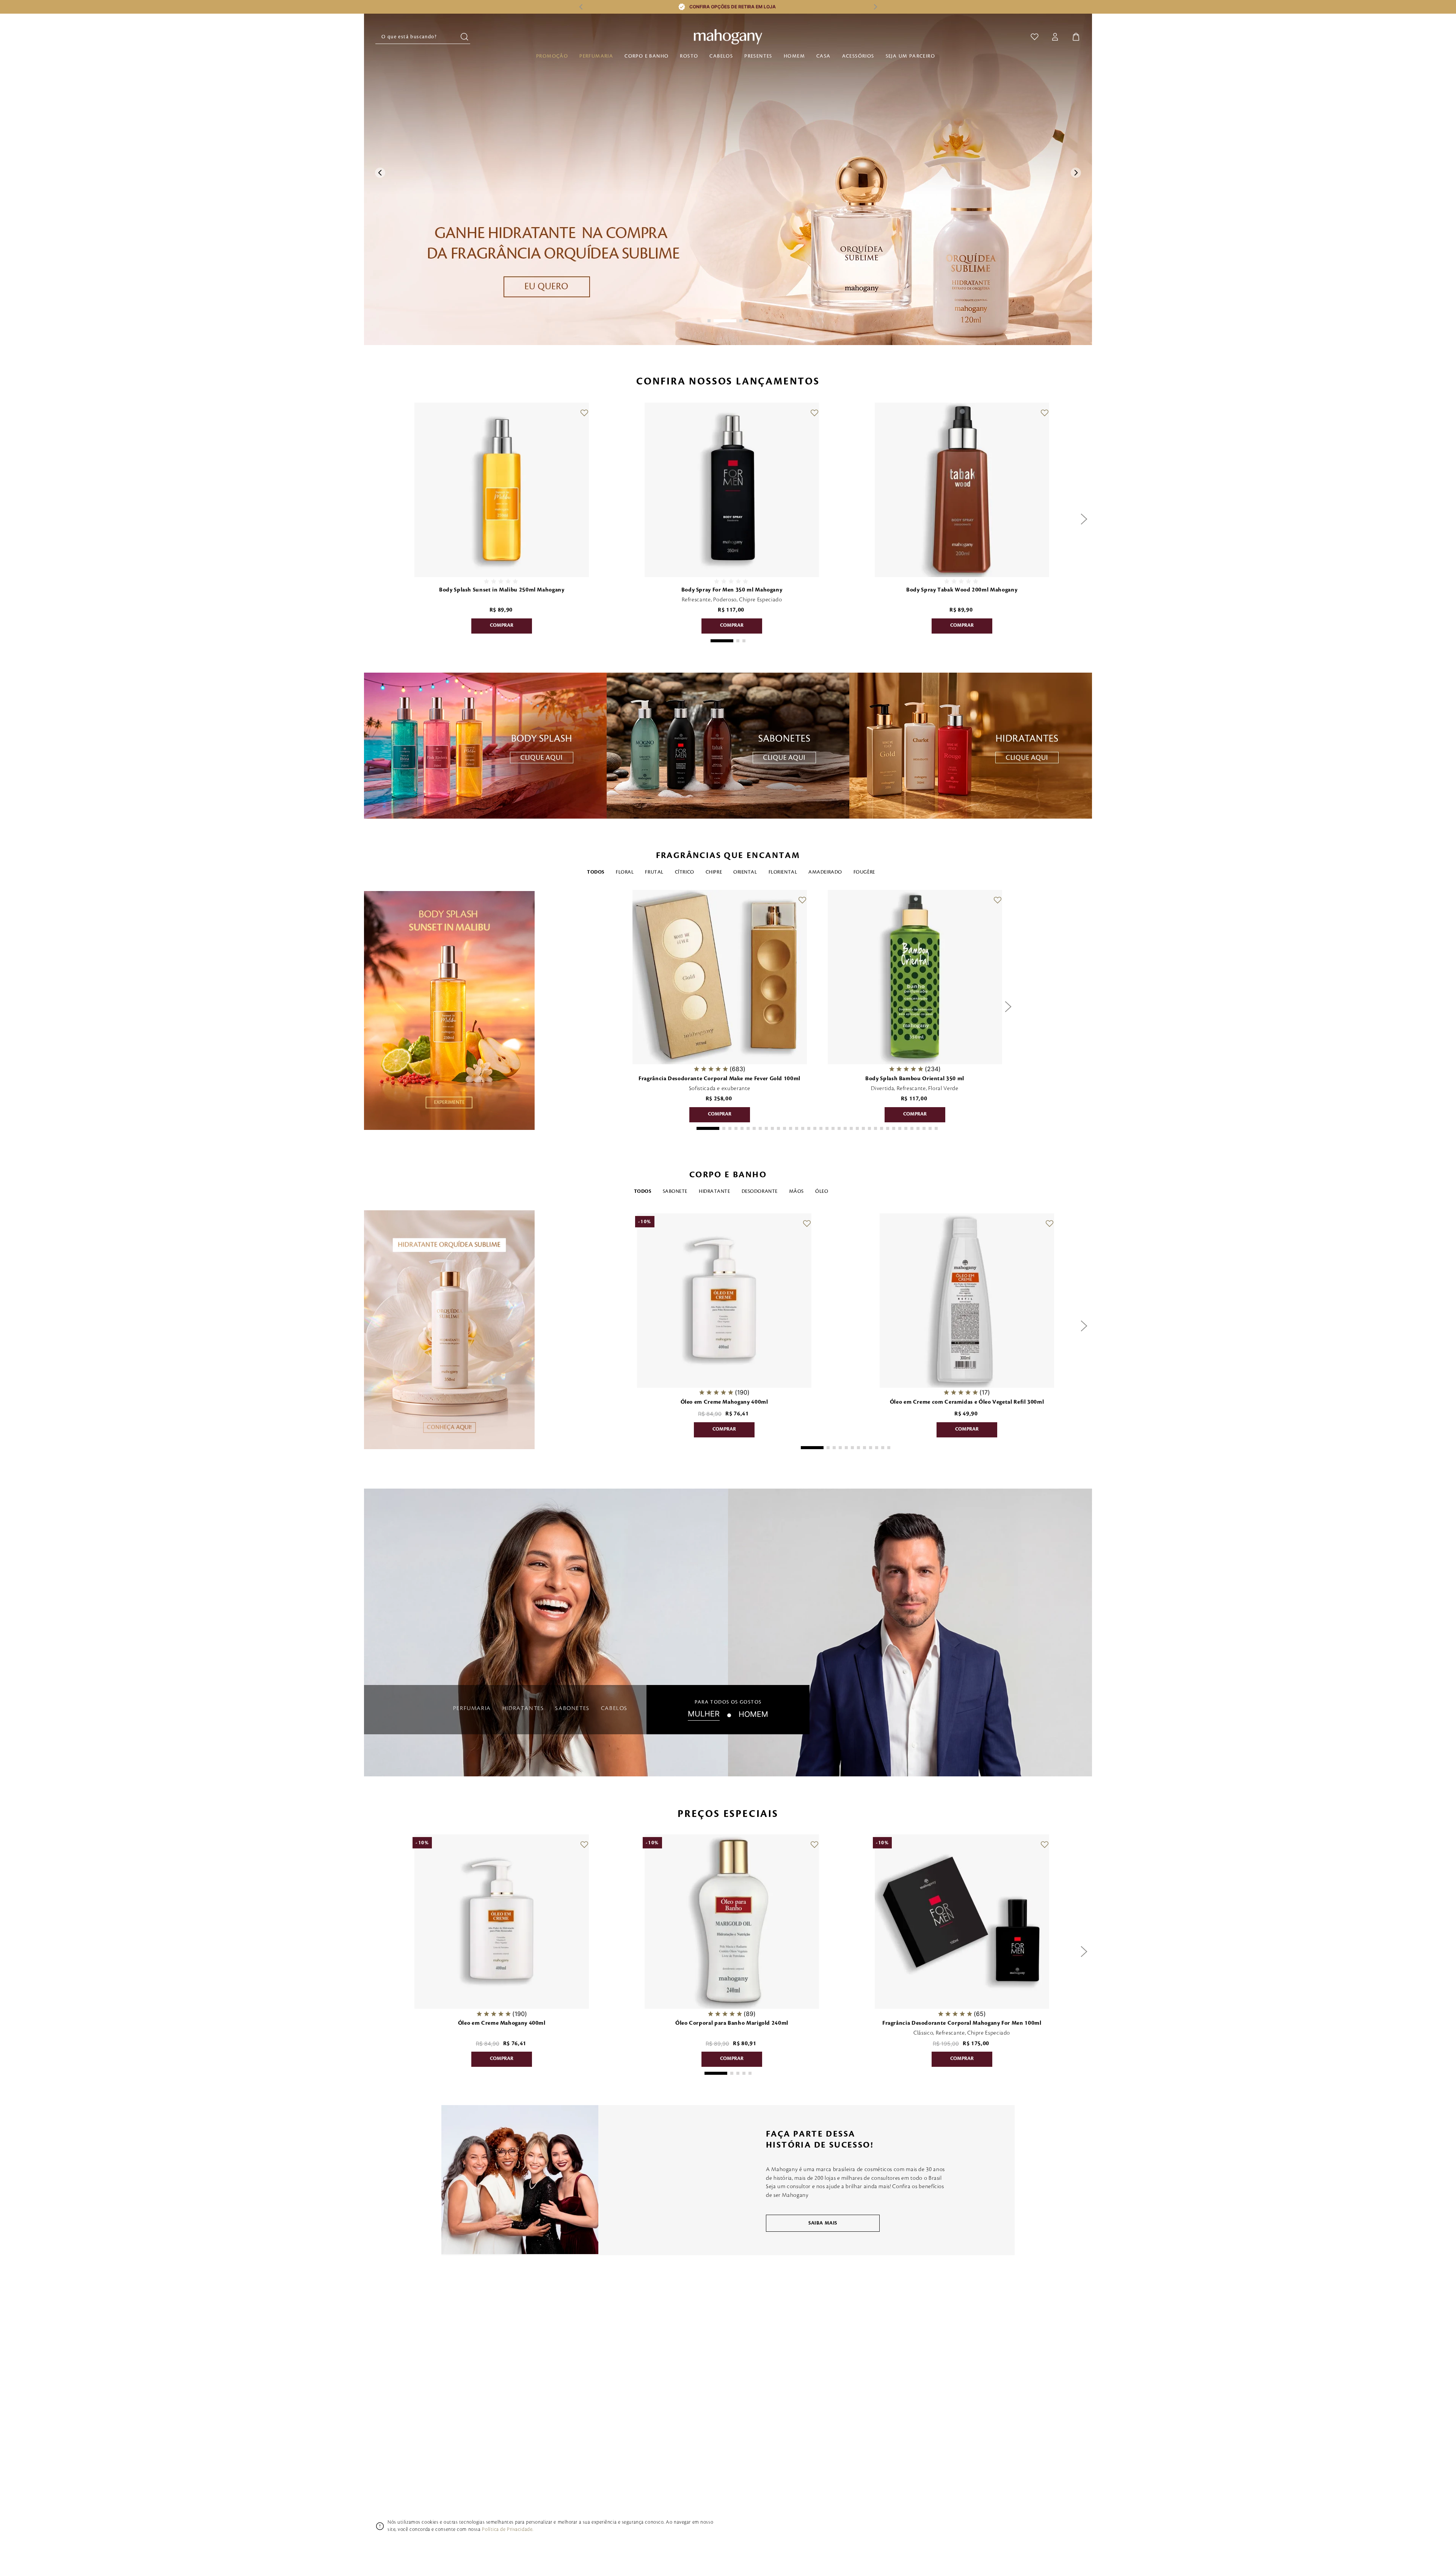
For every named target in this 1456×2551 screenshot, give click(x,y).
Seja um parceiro (910, 56)
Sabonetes (572, 1709)
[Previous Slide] (581, 7)
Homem (794, 56)
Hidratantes (523, 1709)
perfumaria (472, 1709)
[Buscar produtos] (465, 37)
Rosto (689, 56)
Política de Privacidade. (508, 2529)
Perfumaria (596, 56)
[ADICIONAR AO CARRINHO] (502, 626)
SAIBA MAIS (823, 2223)
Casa (824, 56)
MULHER (704, 1714)
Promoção (552, 56)
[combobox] (423, 37)
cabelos (614, 1709)
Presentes (758, 56)
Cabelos (721, 56)
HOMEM (753, 1714)
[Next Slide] (875, 7)
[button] (709, 321)
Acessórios (858, 56)
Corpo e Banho (646, 56)
